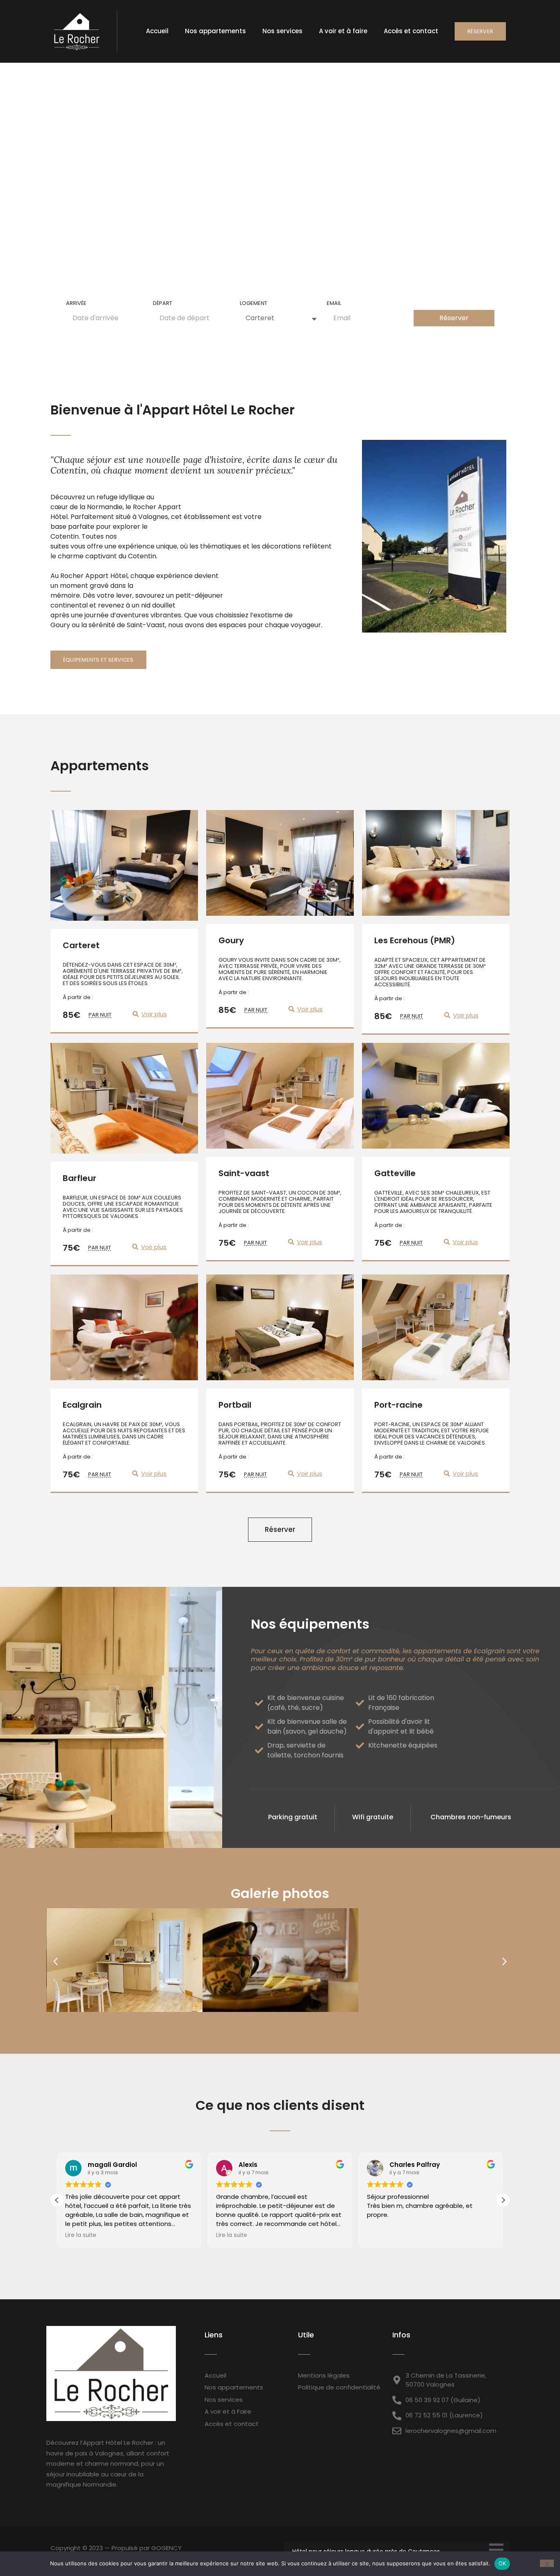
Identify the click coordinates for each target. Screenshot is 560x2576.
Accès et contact (411, 31)
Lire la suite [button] (81, 2235)
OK (502, 2563)
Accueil (157, 31)
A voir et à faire (343, 31)
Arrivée (76, 304)
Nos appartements (215, 31)
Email (334, 304)
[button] (56, 1962)
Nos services (282, 31)
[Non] (547, 2563)
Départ (163, 304)
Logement (254, 304)
